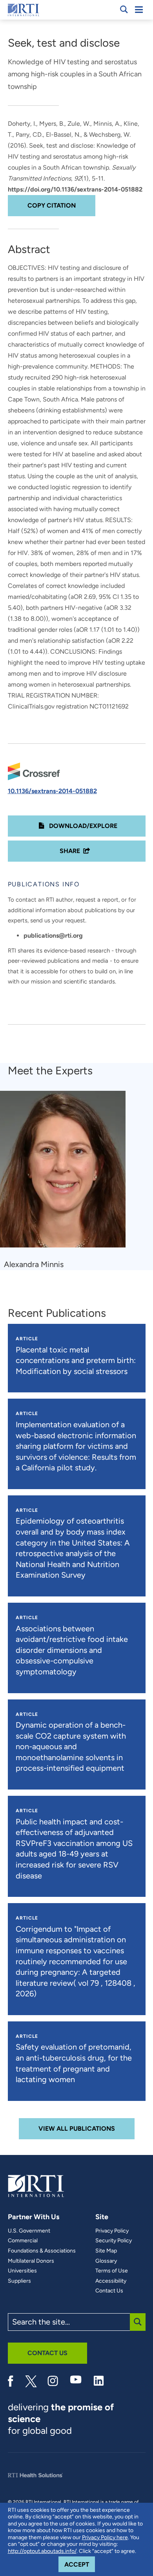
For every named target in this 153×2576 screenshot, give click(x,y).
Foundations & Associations (42, 2251)
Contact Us (109, 2291)
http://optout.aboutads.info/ (42, 2551)
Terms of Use (112, 2271)
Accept (80, 2564)
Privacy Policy (112, 2231)
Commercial (23, 2241)
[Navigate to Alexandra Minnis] (66, 1173)
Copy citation (52, 205)
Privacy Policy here (105, 2537)
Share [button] (70, 851)
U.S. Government (29, 2231)
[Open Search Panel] (124, 9)
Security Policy (114, 2241)
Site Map (106, 2251)
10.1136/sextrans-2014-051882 (52, 791)
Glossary (106, 2261)
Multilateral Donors (31, 2261)
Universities (22, 2271)
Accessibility (111, 2281)
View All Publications (77, 2129)
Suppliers (19, 2281)
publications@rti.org (53, 935)
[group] (68, 1180)
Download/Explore (82, 826)
